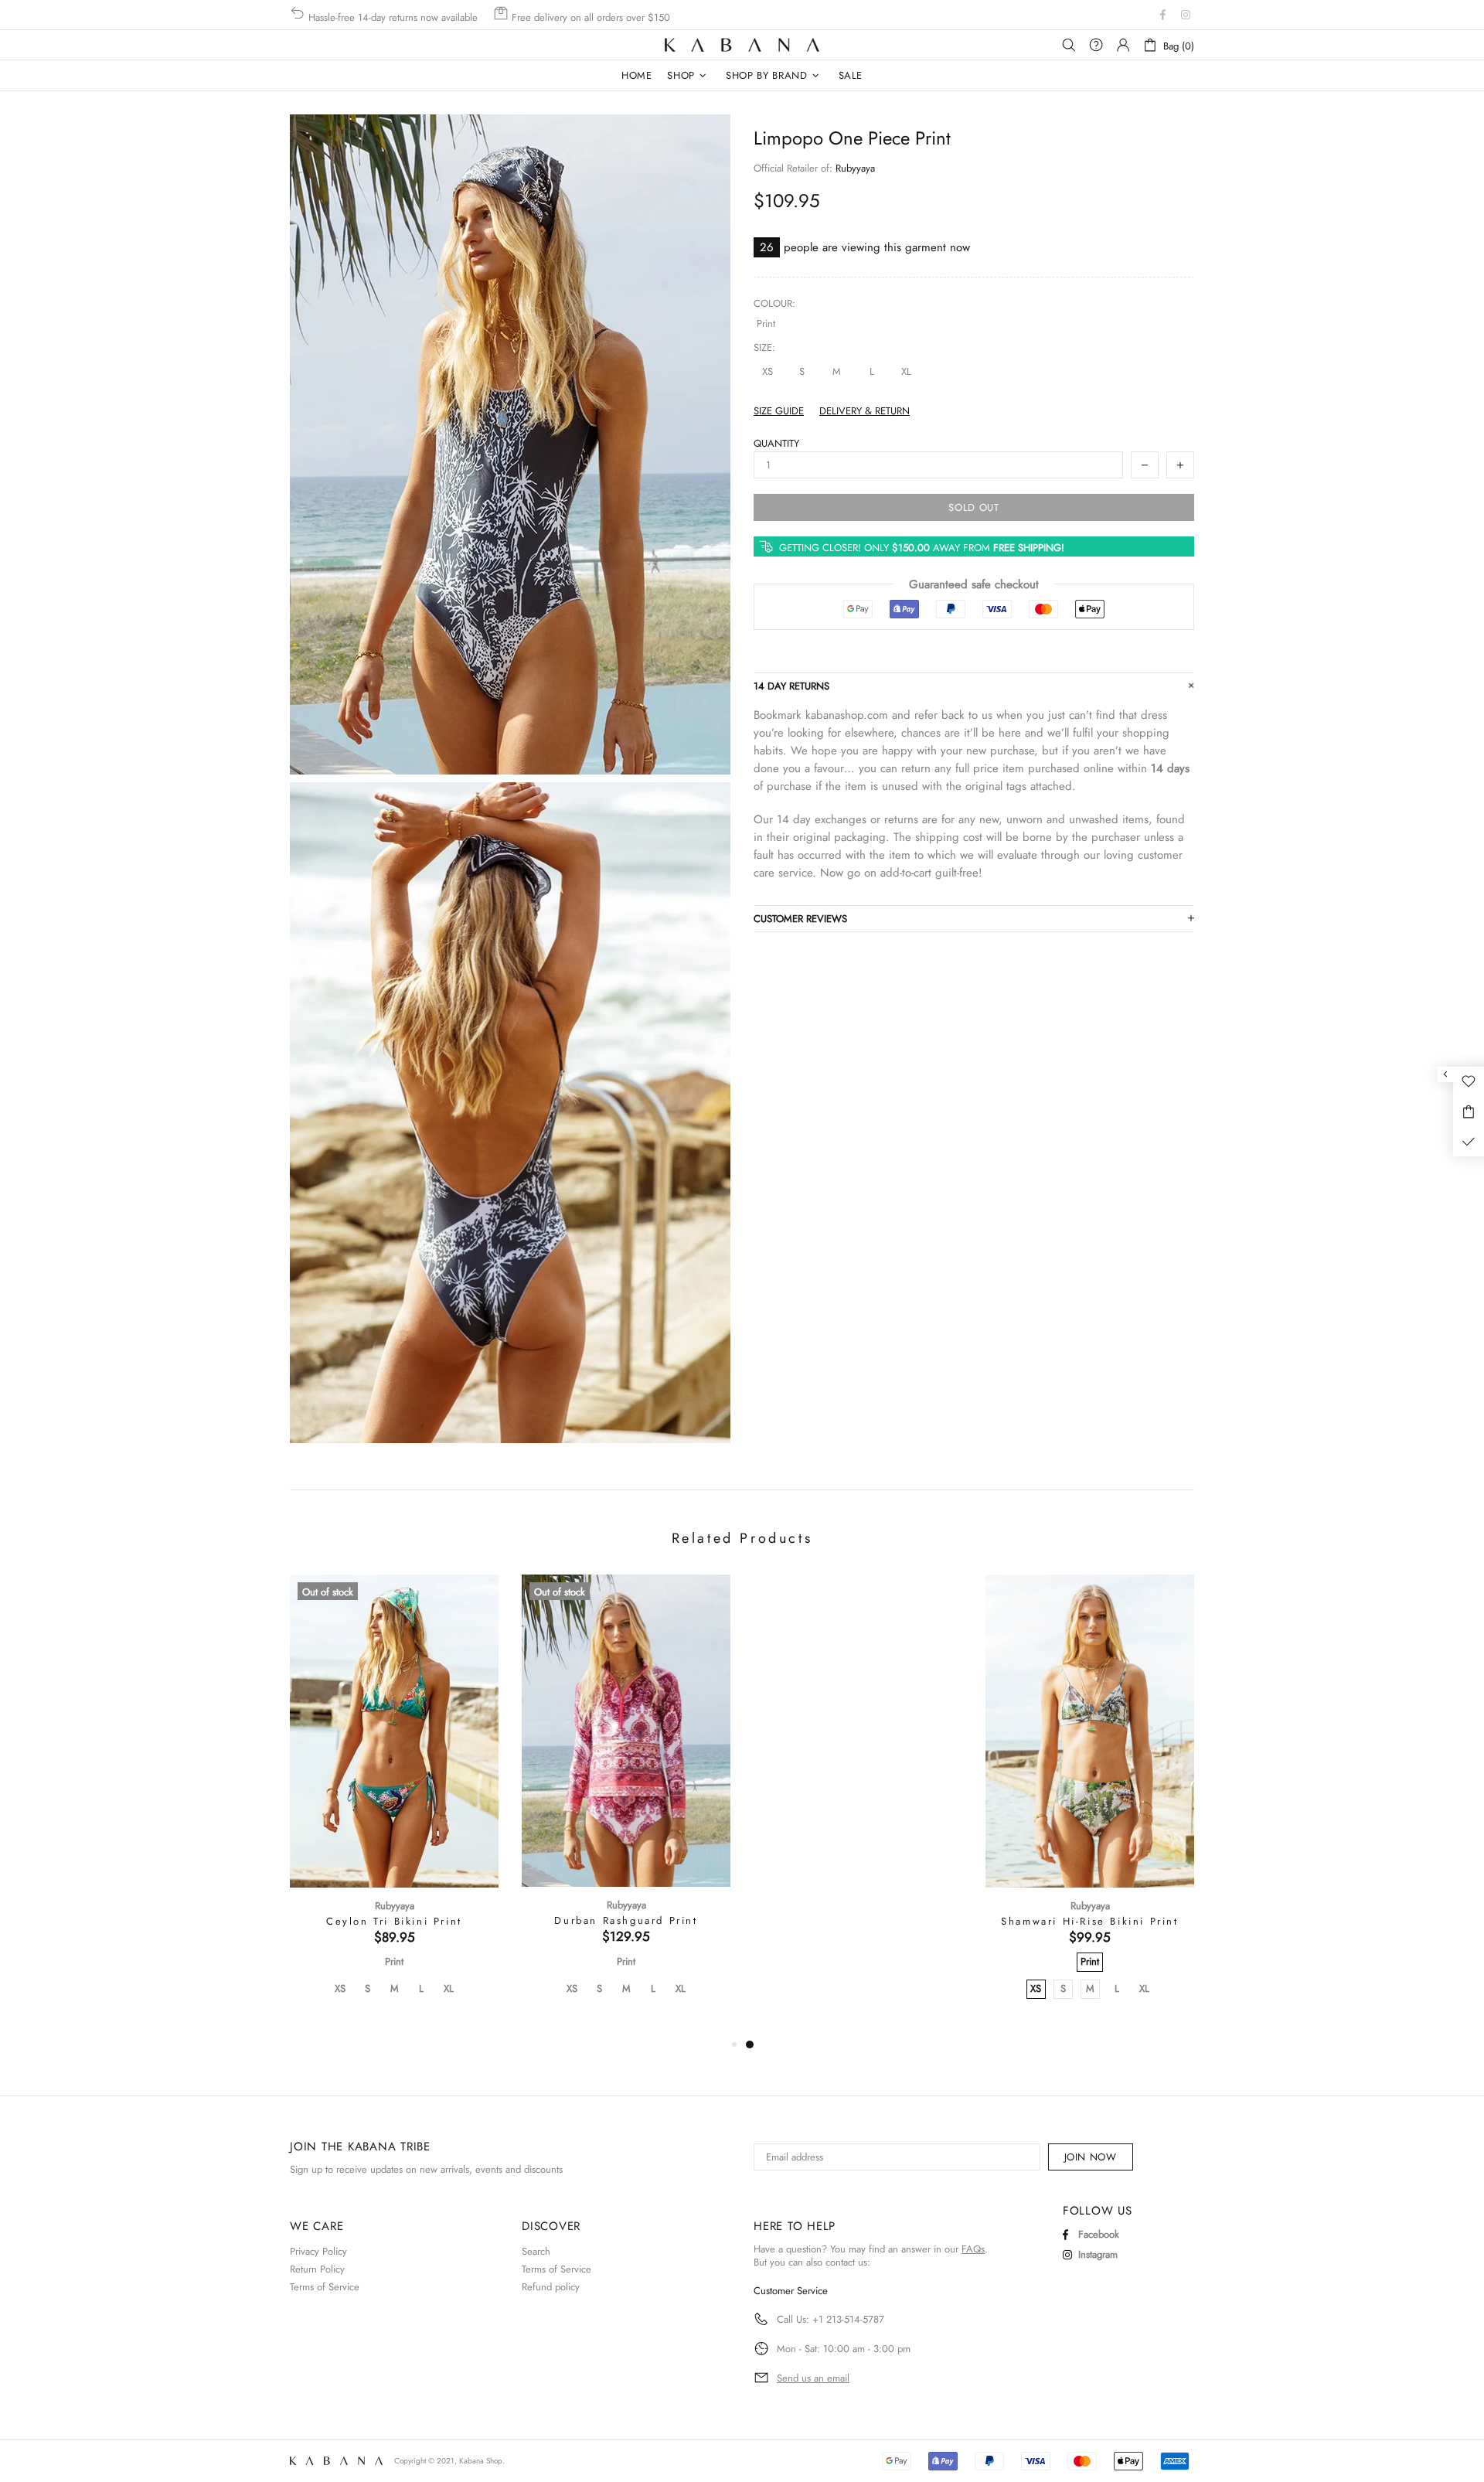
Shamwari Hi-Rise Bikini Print (1089, 1922)
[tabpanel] (858, 1805)
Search (536, 2251)
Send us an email (813, 2378)
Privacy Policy (318, 2251)
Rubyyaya (855, 168)
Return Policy (317, 2269)
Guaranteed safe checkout (974, 585)
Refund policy (551, 2287)
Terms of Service (325, 2287)
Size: (764, 347)
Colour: (774, 303)
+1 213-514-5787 (847, 2319)
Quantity (776, 443)
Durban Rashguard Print (626, 1921)
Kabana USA (742, 45)
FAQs (973, 2249)
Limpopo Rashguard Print (858, 1921)
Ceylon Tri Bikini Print (394, 1922)
